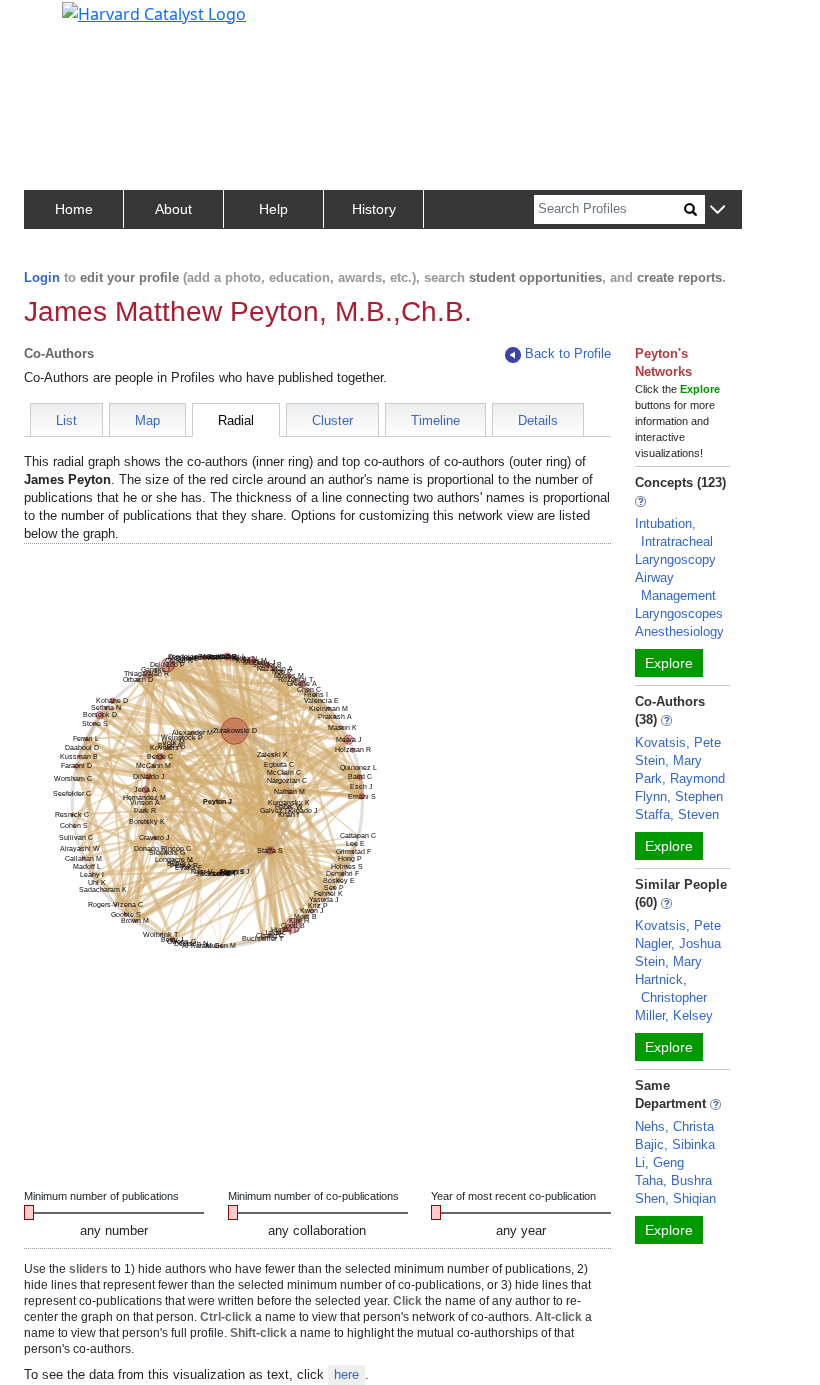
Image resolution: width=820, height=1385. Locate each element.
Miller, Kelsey (674, 1015)
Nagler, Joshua (678, 943)
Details (538, 420)
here (346, 1374)
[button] (717, 210)
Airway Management (675, 586)
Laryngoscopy (675, 559)
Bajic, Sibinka (675, 1144)
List (66, 420)
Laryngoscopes (679, 613)
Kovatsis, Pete (678, 742)
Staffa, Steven (677, 814)
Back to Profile (568, 353)
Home (74, 209)
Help (273, 209)
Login (42, 277)
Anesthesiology (679, 631)
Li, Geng (659, 1162)
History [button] (374, 209)
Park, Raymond (680, 778)
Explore (669, 663)
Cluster (332, 420)
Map (147, 420)
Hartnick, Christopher (671, 988)
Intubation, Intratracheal (674, 532)
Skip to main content (83, 24)
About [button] (173, 209)
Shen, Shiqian (675, 1198)
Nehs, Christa (674, 1126)
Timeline (435, 420)
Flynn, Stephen (679, 796)
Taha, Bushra (673, 1180)
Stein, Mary (668, 760)
